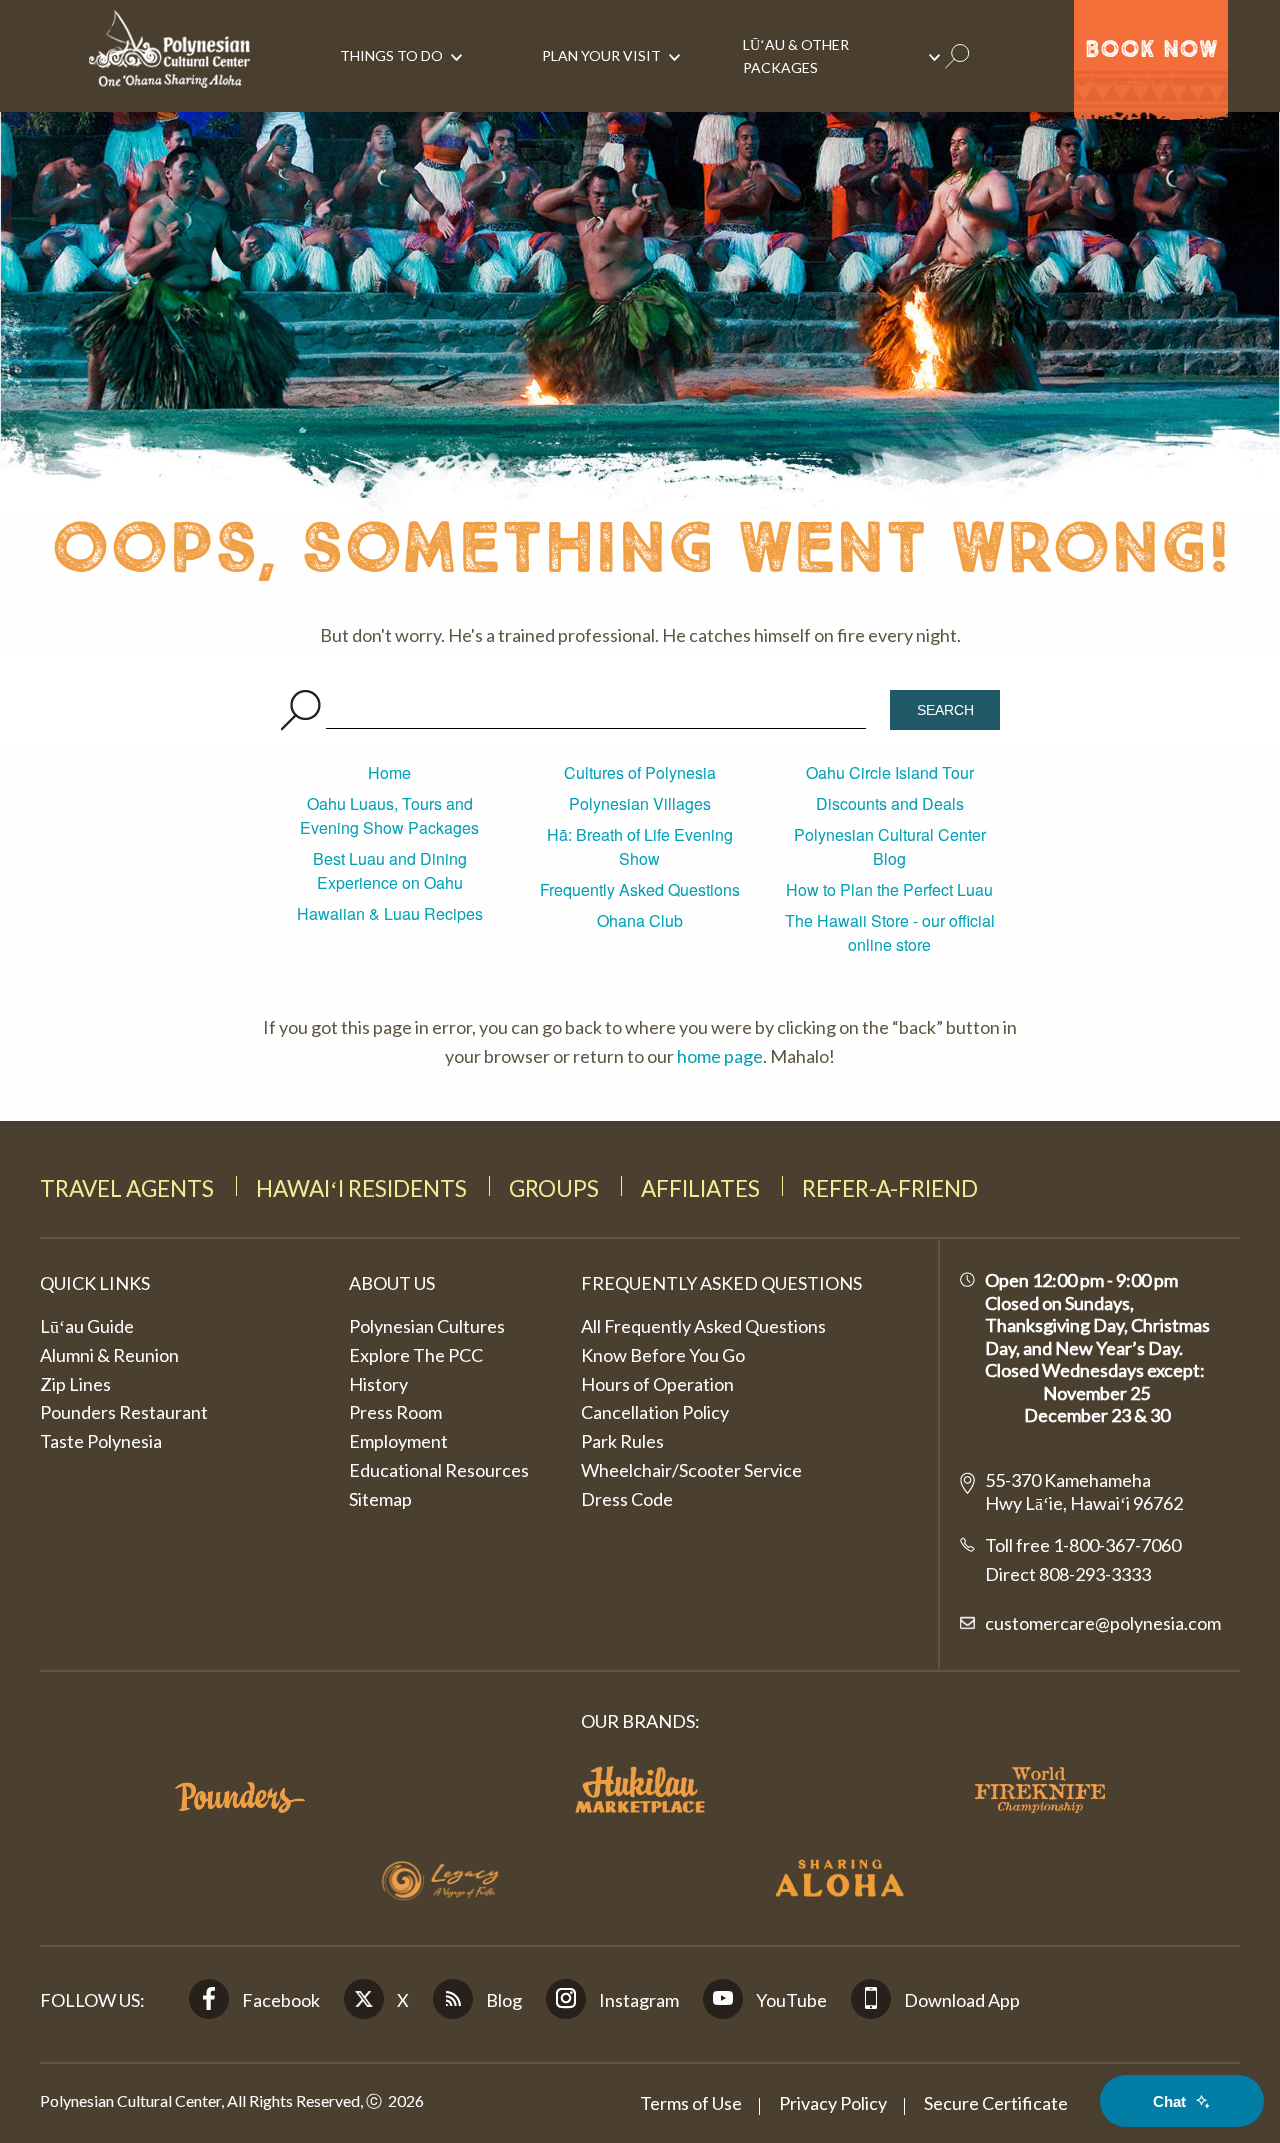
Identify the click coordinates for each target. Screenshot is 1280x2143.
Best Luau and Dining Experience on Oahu (390, 870)
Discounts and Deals (890, 803)
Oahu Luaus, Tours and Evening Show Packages (389, 815)
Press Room (395, 1412)
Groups (554, 1188)
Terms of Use (691, 2103)
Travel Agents (127, 1188)
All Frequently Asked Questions (703, 1326)
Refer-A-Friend (890, 1188)
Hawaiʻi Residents (361, 1188)
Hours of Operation (657, 1384)
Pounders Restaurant (124, 1412)
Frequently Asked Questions (640, 889)
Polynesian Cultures (427, 1326)
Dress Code (627, 1499)
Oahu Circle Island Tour (890, 772)
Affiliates (700, 1188)
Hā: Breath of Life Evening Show (640, 846)
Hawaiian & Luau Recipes (390, 913)
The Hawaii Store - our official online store (890, 932)
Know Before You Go (663, 1355)
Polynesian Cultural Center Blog (890, 846)
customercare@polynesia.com (1103, 1623)
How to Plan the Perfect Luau (889, 889)
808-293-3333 (1093, 1574)
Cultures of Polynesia (640, 772)
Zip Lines (75, 1384)
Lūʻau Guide (87, 1326)
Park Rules (622, 1441)
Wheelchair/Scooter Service (691, 1470)
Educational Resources (439, 1470)
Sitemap (380, 1499)
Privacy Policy (833, 2103)
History (378, 1384)
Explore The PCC (416, 1355)
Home (389, 772)
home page (720, 1056)
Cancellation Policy (655, 1412)
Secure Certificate (996, 2103)
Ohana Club (640, 920)
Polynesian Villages (640, 803)
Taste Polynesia (101, 1441)
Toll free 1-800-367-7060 (1083, 1545)
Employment (398, 1441)
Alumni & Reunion (109, 1355)
